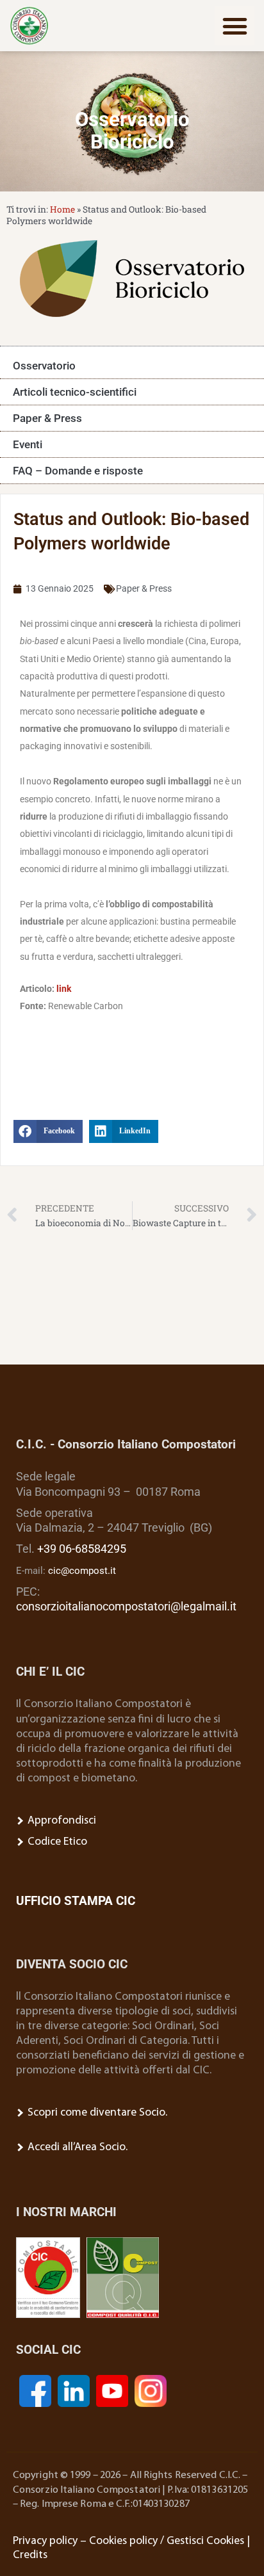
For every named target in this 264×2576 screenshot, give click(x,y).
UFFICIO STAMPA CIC (76, 1901)
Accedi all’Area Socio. (76, 2147)
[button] (235, 26)
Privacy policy (45, 2541)
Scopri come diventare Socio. (96, 2113)
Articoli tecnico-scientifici (75, 392)
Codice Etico (56, 1842)
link (64, 989)
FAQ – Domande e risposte (78, 471)
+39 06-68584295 (82, 1549)
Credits (30, 2555)
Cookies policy (123, 2541)
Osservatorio (44, 366)
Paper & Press (47, 418)
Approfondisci (61, 1821)
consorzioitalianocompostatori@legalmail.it (126, 1607)
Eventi (28, 444)
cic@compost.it (82, 1571)
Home (62, 209)
